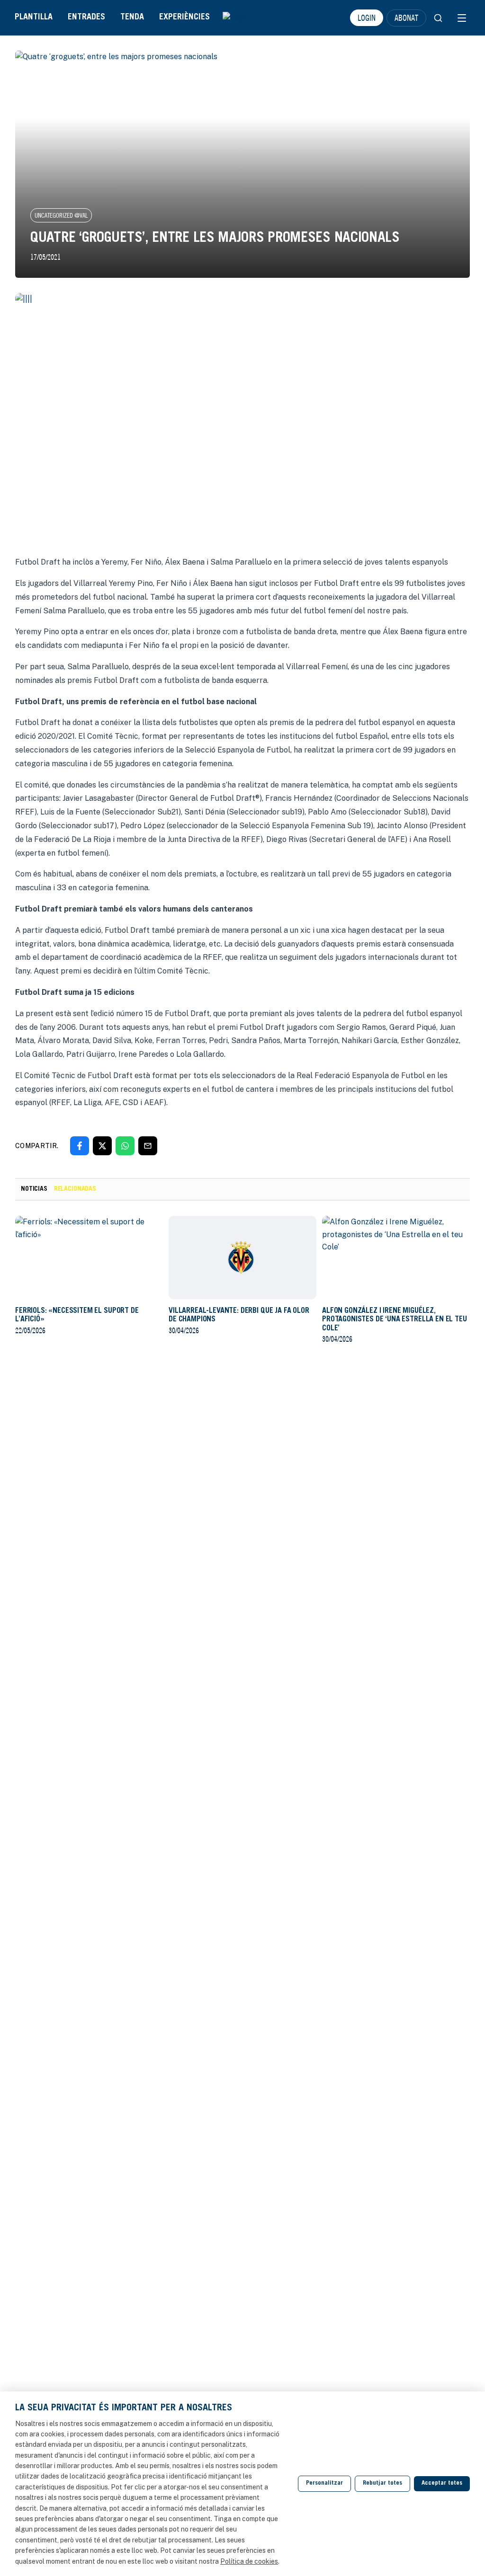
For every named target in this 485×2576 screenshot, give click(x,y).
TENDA (132, 18)
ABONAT (406, 18)
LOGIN (367, 18)
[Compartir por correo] (148, 1146)
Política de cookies (249, 2561)
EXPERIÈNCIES (184, 18)
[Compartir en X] (102, 1146)
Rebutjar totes (382, 2483)
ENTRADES (86, 18)
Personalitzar (324, 2483)
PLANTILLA (34, 18)
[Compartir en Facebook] (80, 1146)
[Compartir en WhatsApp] (125, 1146)
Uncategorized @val (61, 215)
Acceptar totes (442, 2483)
